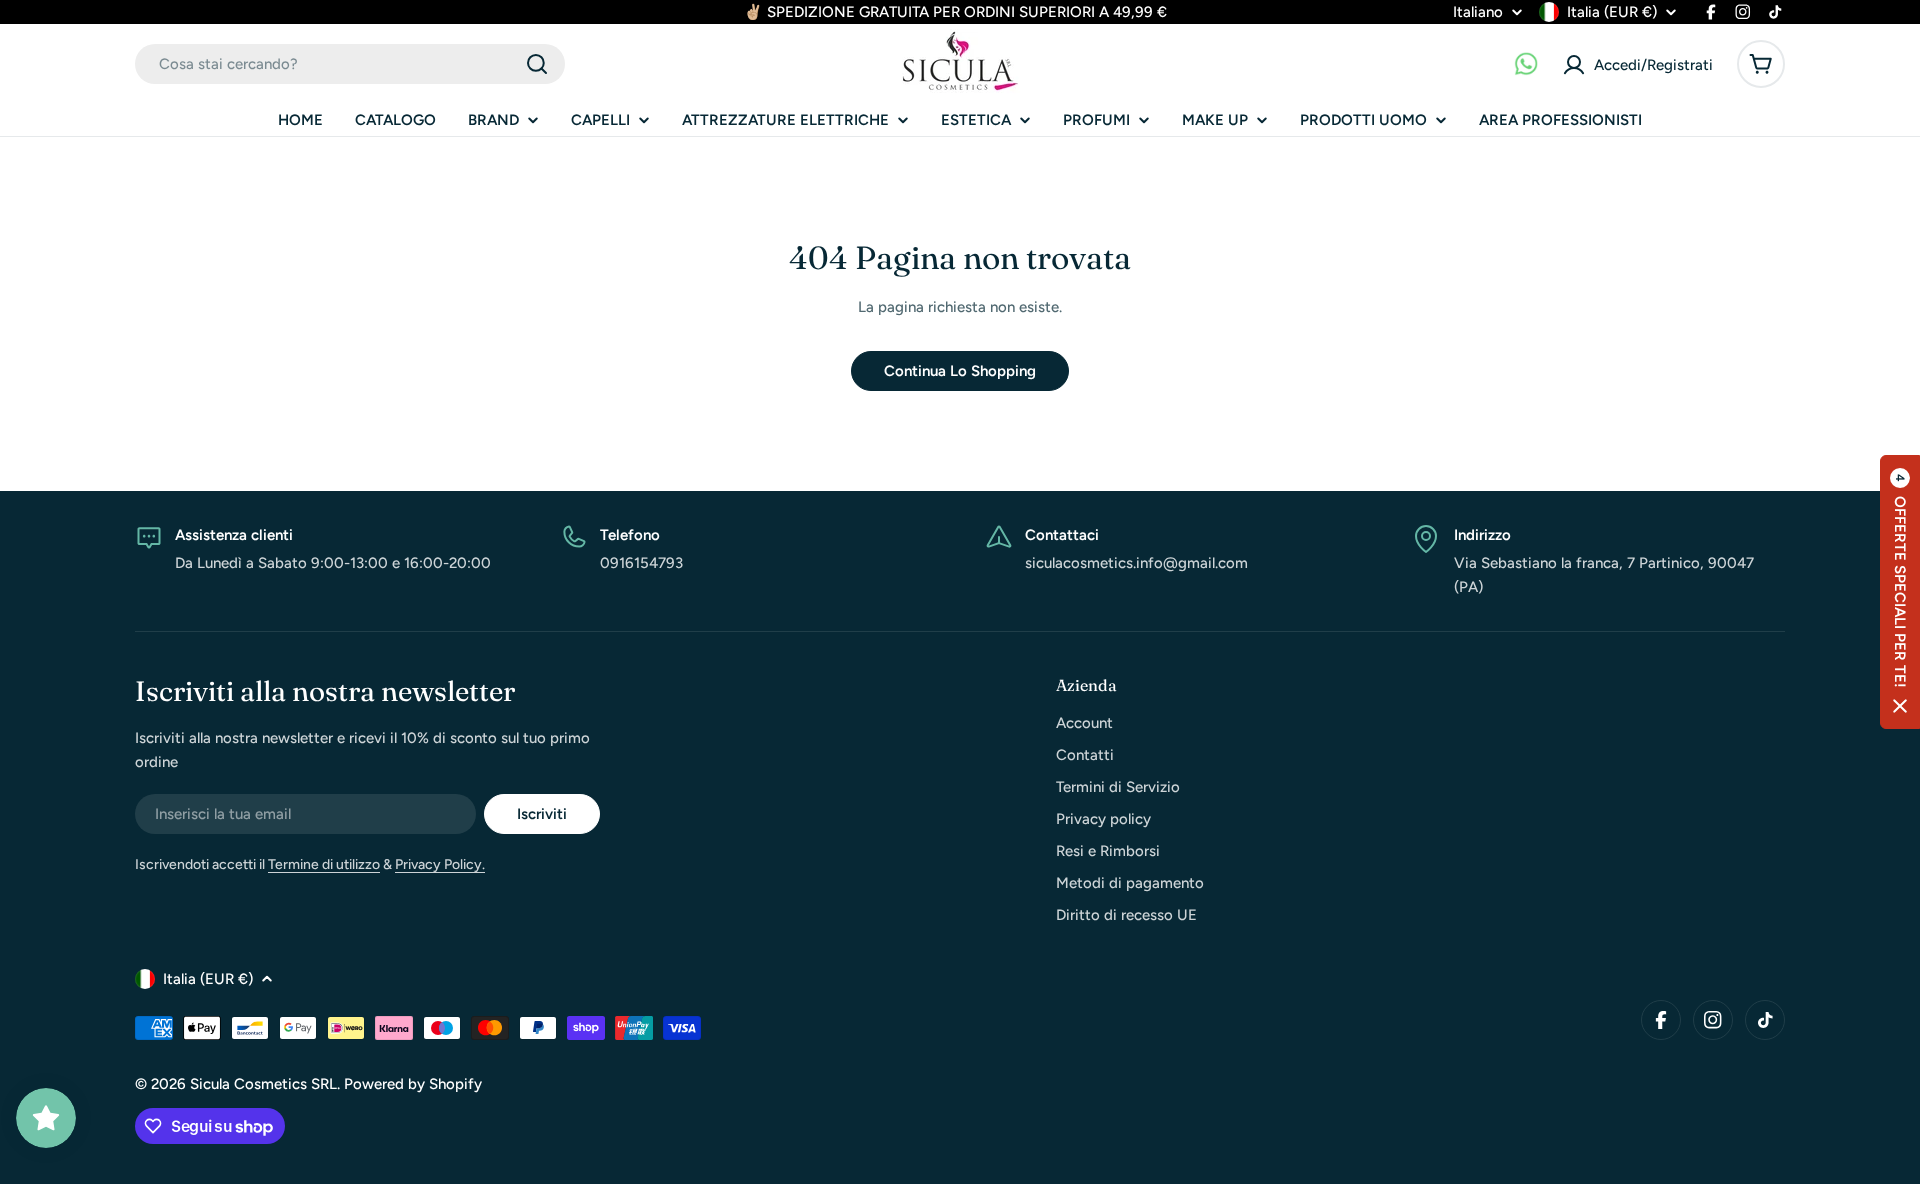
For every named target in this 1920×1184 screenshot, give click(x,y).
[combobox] (350, 64)
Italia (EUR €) (1612, 12)
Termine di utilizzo (324, 864)
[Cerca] (537, 64)
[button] (1900, 592)
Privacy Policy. (440, 864)
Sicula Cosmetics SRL (263, 1084)
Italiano (1478, 12)
